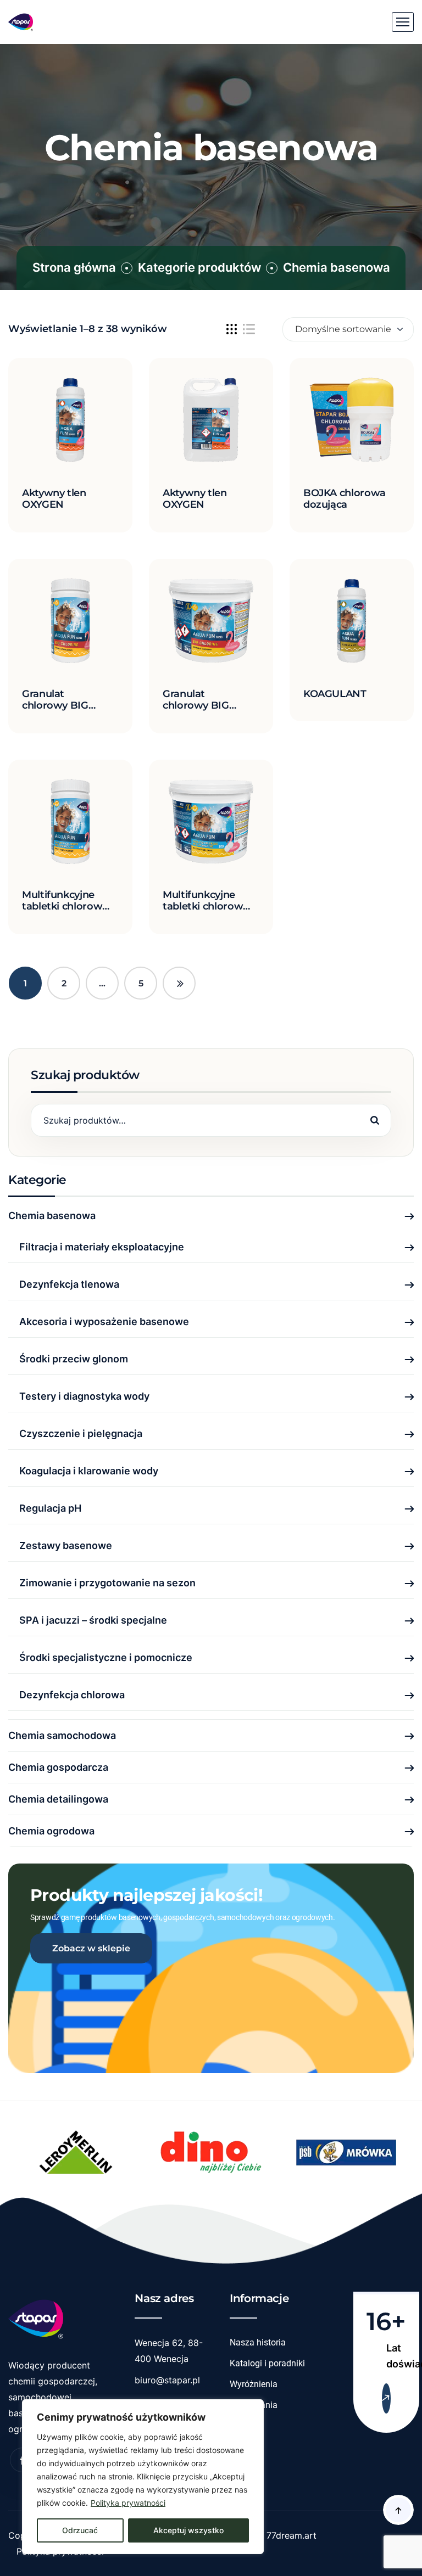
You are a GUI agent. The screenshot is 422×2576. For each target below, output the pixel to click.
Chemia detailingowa (58, 1799)
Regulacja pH (50, 1508)
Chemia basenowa (52, 1216)
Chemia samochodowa (62, 1735)
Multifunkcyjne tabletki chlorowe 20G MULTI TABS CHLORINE (65, 913)
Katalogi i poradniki (267, 2363)
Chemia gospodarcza (58, 1767)
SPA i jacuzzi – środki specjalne (93, 1620)
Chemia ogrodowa (51, 1831)
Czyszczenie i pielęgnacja (81, 1433)
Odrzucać (80, 2530)
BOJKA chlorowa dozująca (345, 499)
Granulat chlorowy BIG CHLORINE (55, 706)
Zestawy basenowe (66, 1545)
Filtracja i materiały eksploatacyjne (102, 1247)
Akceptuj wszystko (188, 2530)
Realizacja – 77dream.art (266, 2535)
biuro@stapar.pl (167, 2380)
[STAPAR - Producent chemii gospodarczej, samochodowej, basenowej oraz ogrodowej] (21, 22)
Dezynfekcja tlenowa (69, 1284)
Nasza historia (258, 2342)
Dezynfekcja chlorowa (72, 1695)
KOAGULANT (335, 694)
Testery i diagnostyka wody (84, 1396)
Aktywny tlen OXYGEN (54, 499)
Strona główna (74, 267)
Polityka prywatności (128, 2503)
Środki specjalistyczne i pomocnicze (106, 1657)
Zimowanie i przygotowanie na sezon (107, 1583)
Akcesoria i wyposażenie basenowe (104, 1321)
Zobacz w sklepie (91, 1948)
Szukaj (375, 1120)
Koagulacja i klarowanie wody (89, 1471)
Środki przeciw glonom (74, 1359)
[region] (143, 2477)
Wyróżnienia (254, 2384)
